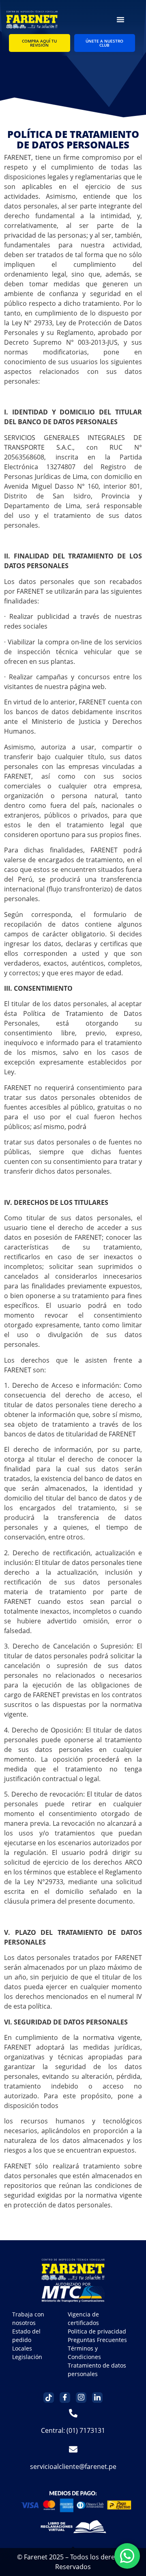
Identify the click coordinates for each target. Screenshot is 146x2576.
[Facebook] (65, 2398)
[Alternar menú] (120, 19)
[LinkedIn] (97, 2398)
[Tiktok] (49, 2398)
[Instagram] (81, 2398)
